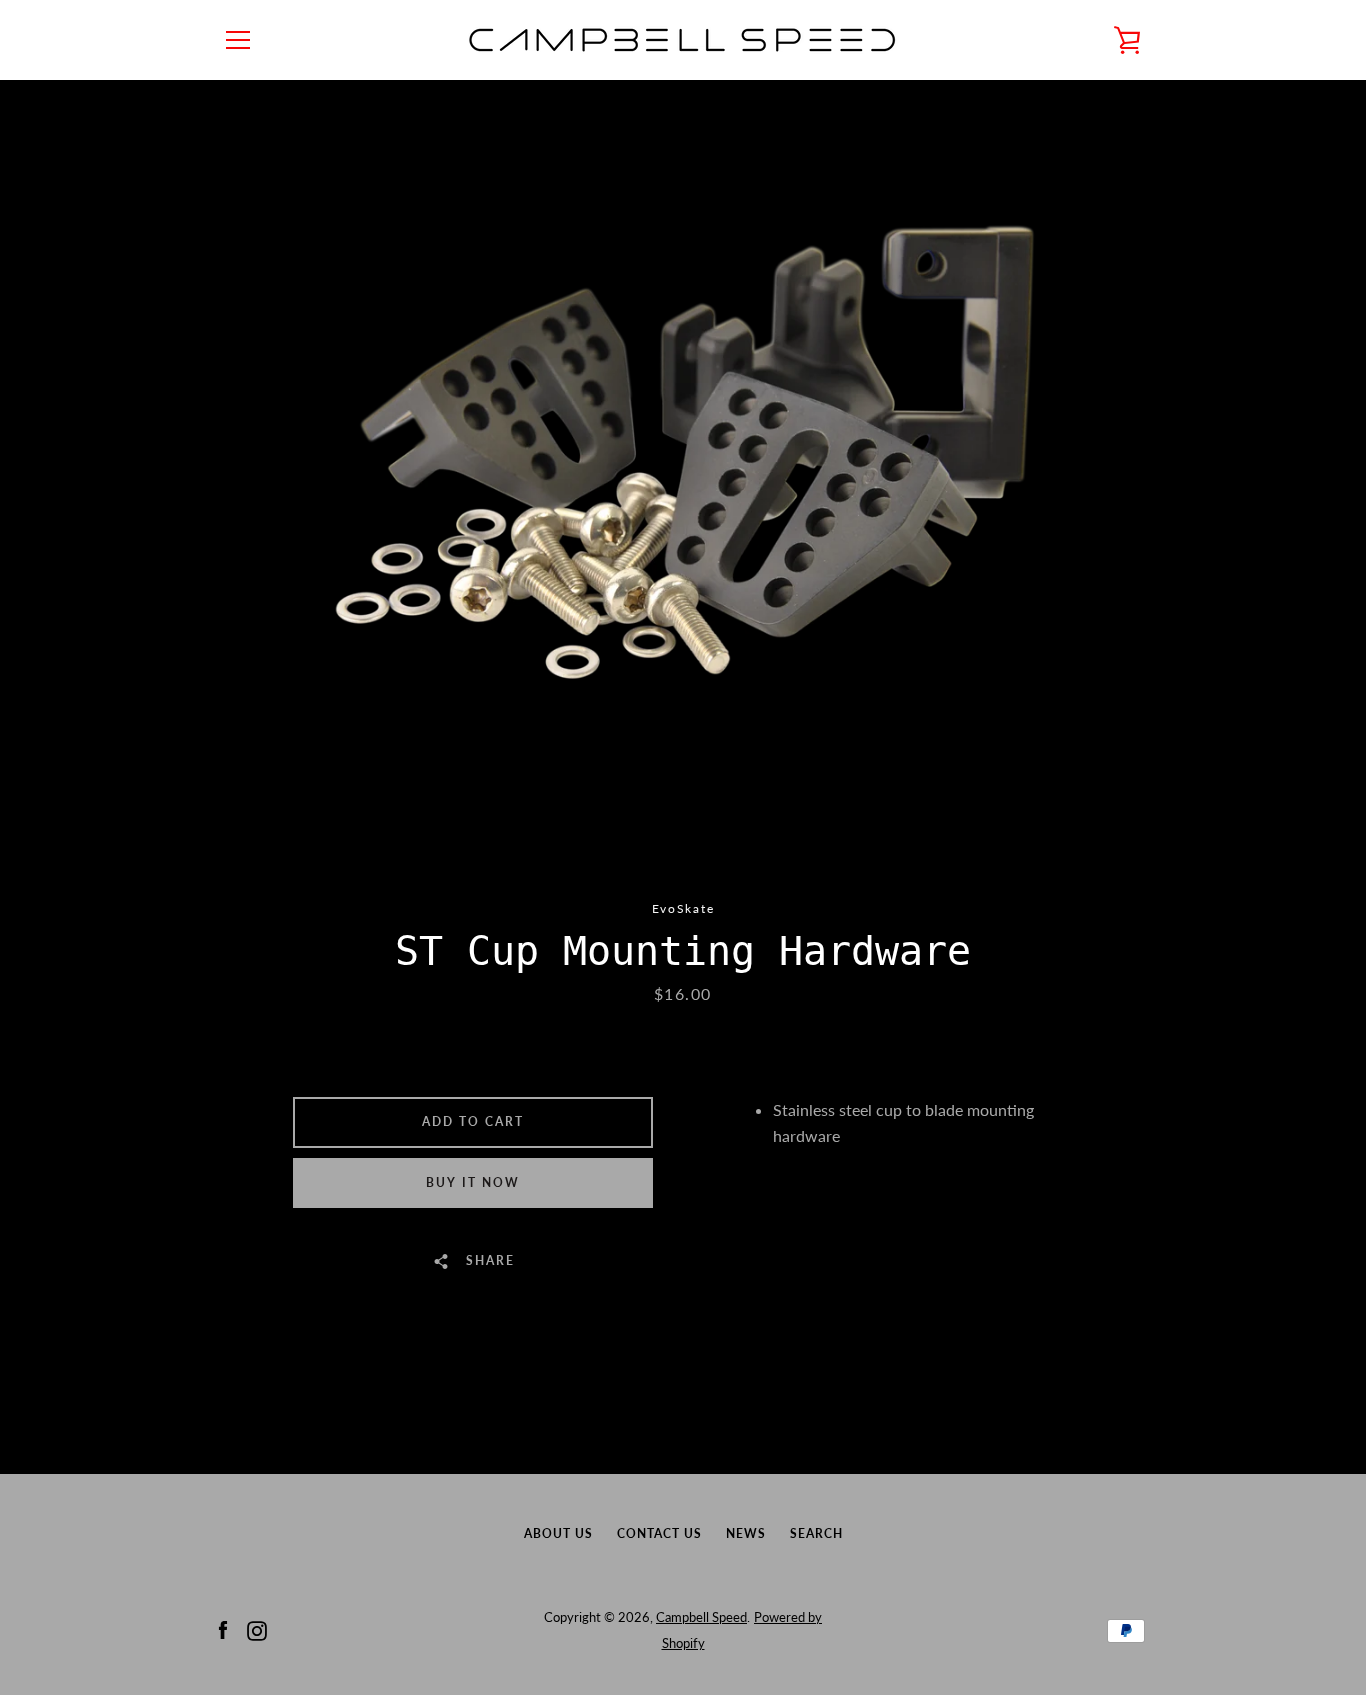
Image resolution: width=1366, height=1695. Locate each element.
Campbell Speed (701, 1617)
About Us (558, 1533)
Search (816, 1533)
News (746, 1533)
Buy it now (473, 1182)
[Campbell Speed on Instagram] (257, 1628)
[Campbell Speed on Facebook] (223, 1628)
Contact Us (659, 1533)
